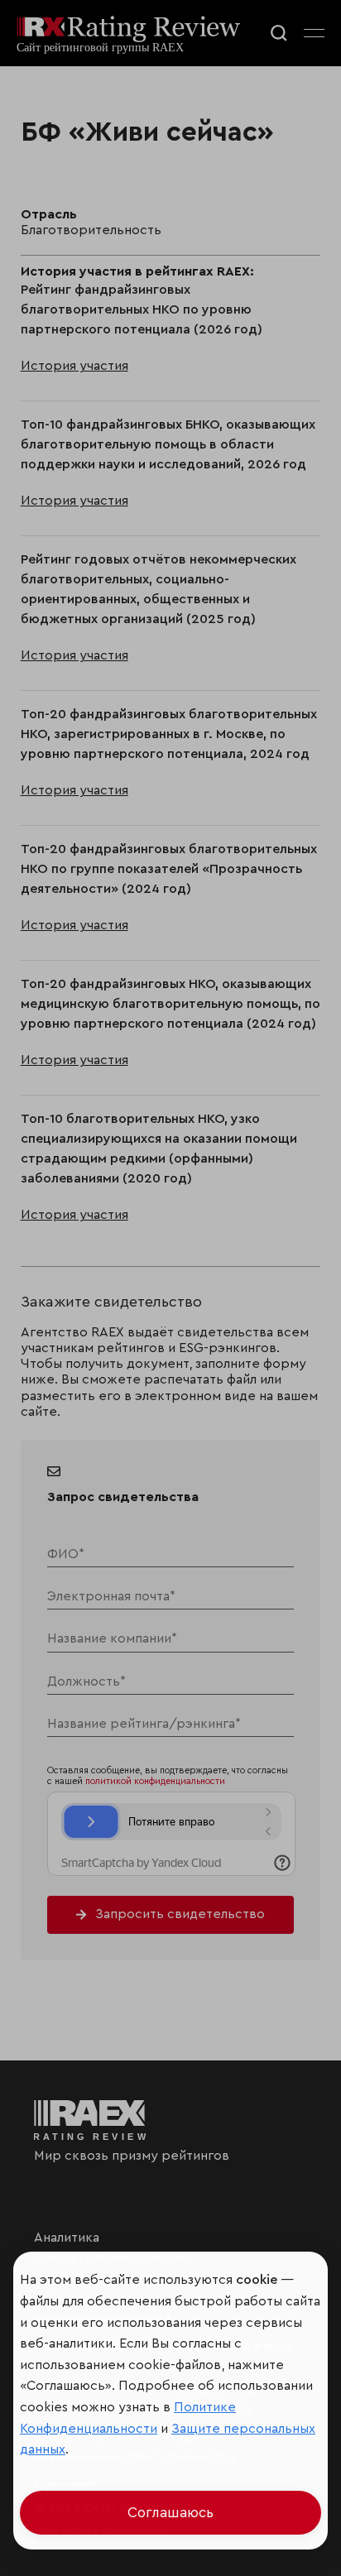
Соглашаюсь (170, 2513)
